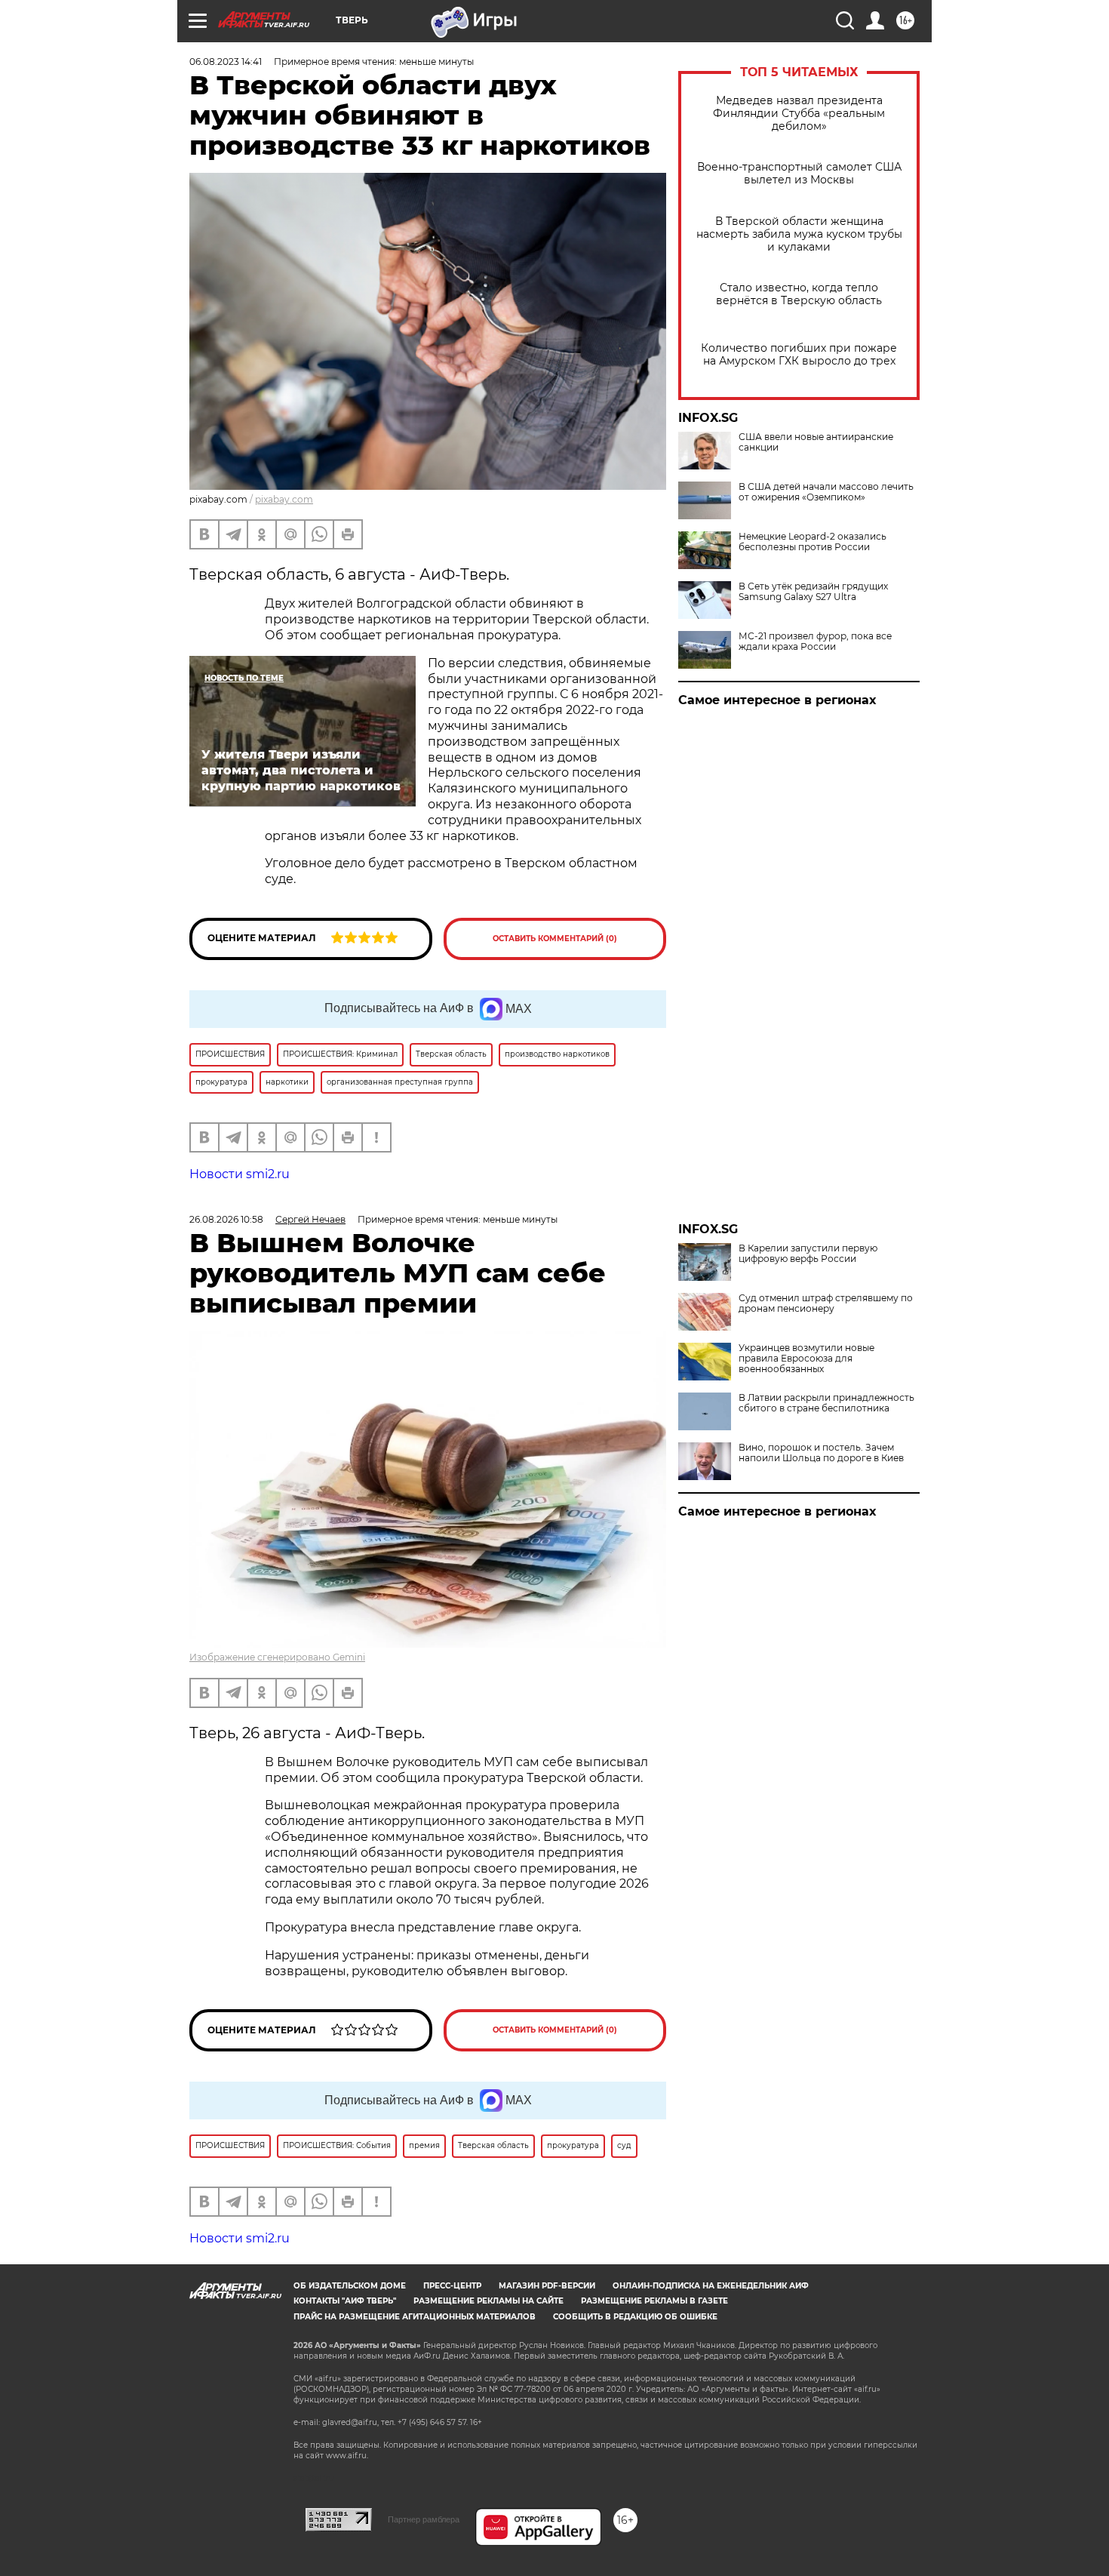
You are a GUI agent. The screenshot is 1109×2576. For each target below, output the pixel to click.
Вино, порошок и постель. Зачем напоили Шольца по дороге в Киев (821, 1453)
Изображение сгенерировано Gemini (277, 1657)
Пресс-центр (452, 2286)
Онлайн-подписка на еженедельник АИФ (711, 2286)
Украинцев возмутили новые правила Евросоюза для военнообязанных (806, 1359)
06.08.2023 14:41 (226, 62)
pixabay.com (284, 499)
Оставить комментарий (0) (555, 939)
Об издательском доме (350, 2286)
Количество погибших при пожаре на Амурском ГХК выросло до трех (799, 355)
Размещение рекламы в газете (654, 2301)
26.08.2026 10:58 (226, 1219)
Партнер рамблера (424, 2519)
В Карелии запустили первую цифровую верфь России (808, 1254)
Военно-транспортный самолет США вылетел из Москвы (799, 174)
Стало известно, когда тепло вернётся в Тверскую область (799, 294)
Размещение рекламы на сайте (488, 2301)
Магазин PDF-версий (547, 2286)
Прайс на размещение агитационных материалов (415, 2317)
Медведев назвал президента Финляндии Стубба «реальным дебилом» (799, 114)
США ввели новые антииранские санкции (816, 442)
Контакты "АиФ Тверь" (345, 2301)
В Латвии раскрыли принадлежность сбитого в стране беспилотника (826, 1403)
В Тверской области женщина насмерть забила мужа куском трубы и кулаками (799, 234)
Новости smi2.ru (240, 1174)
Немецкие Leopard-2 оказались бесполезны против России (813, 542)
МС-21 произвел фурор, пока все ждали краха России (815, 642)
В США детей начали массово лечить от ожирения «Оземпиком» (826, 492)
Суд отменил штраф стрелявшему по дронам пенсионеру (826, 1303)
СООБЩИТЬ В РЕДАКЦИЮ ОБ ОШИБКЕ (635, 2317)
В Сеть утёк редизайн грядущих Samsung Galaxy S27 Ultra (813, 592)
